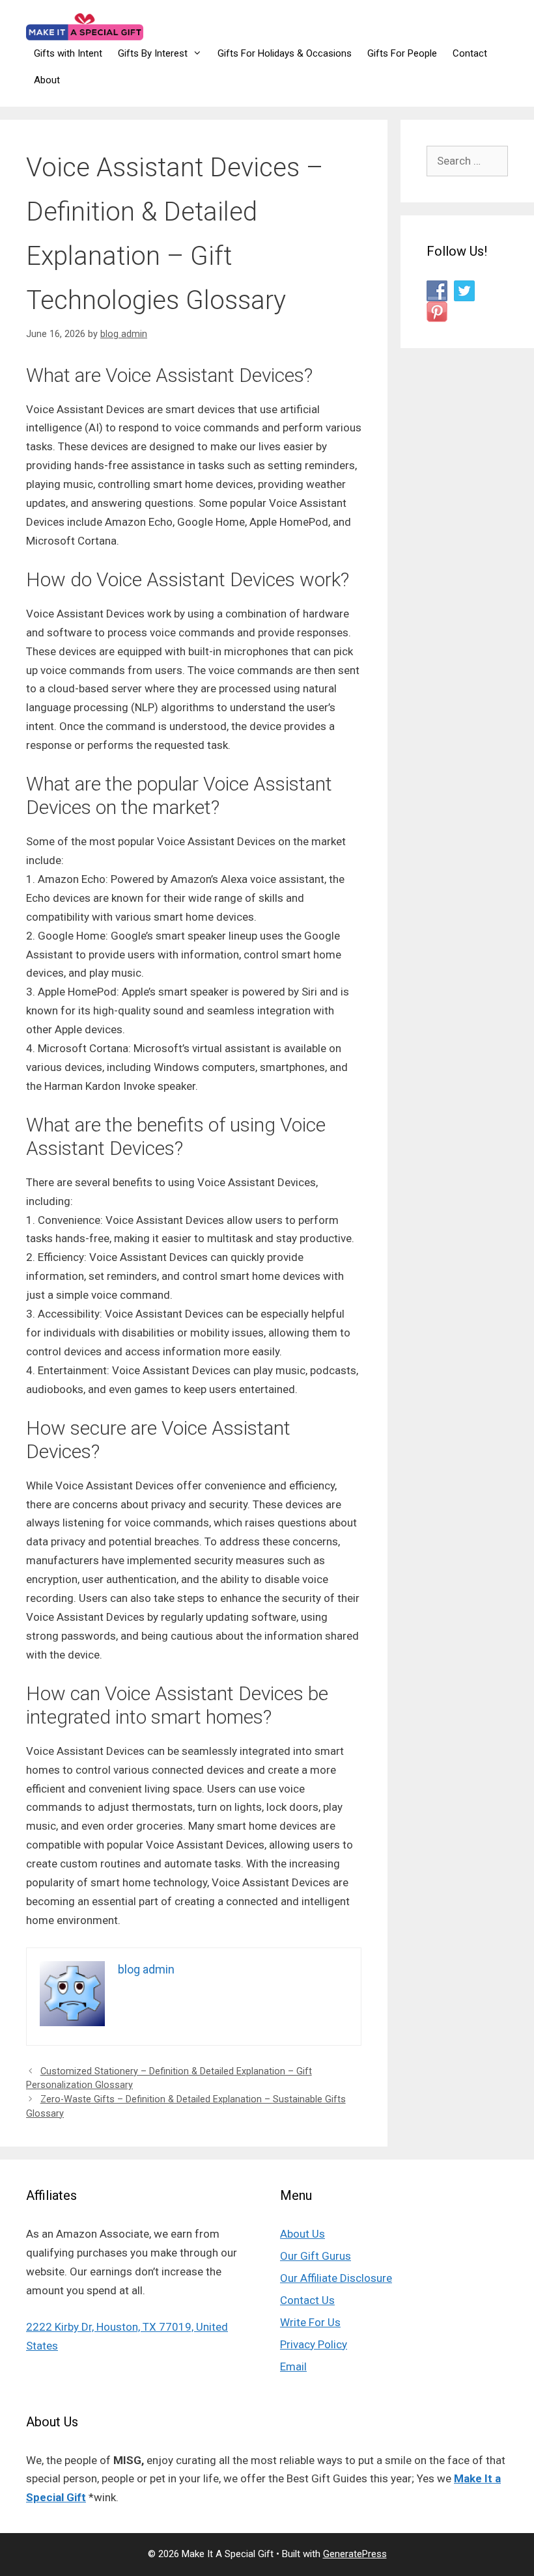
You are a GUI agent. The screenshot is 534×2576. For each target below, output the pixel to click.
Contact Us (307, 2300)
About (47, 80)
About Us (302, 2234)
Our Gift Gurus (316, 2256)
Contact (470, 53)
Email (293, 2366)
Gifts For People (402, 53)
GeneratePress (355, 2554)
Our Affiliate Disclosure (336, 2278)
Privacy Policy (314, 2344)
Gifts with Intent (68, 53)
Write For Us (310, 2322)
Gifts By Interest (153, 53)
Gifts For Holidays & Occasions (285, 53)
